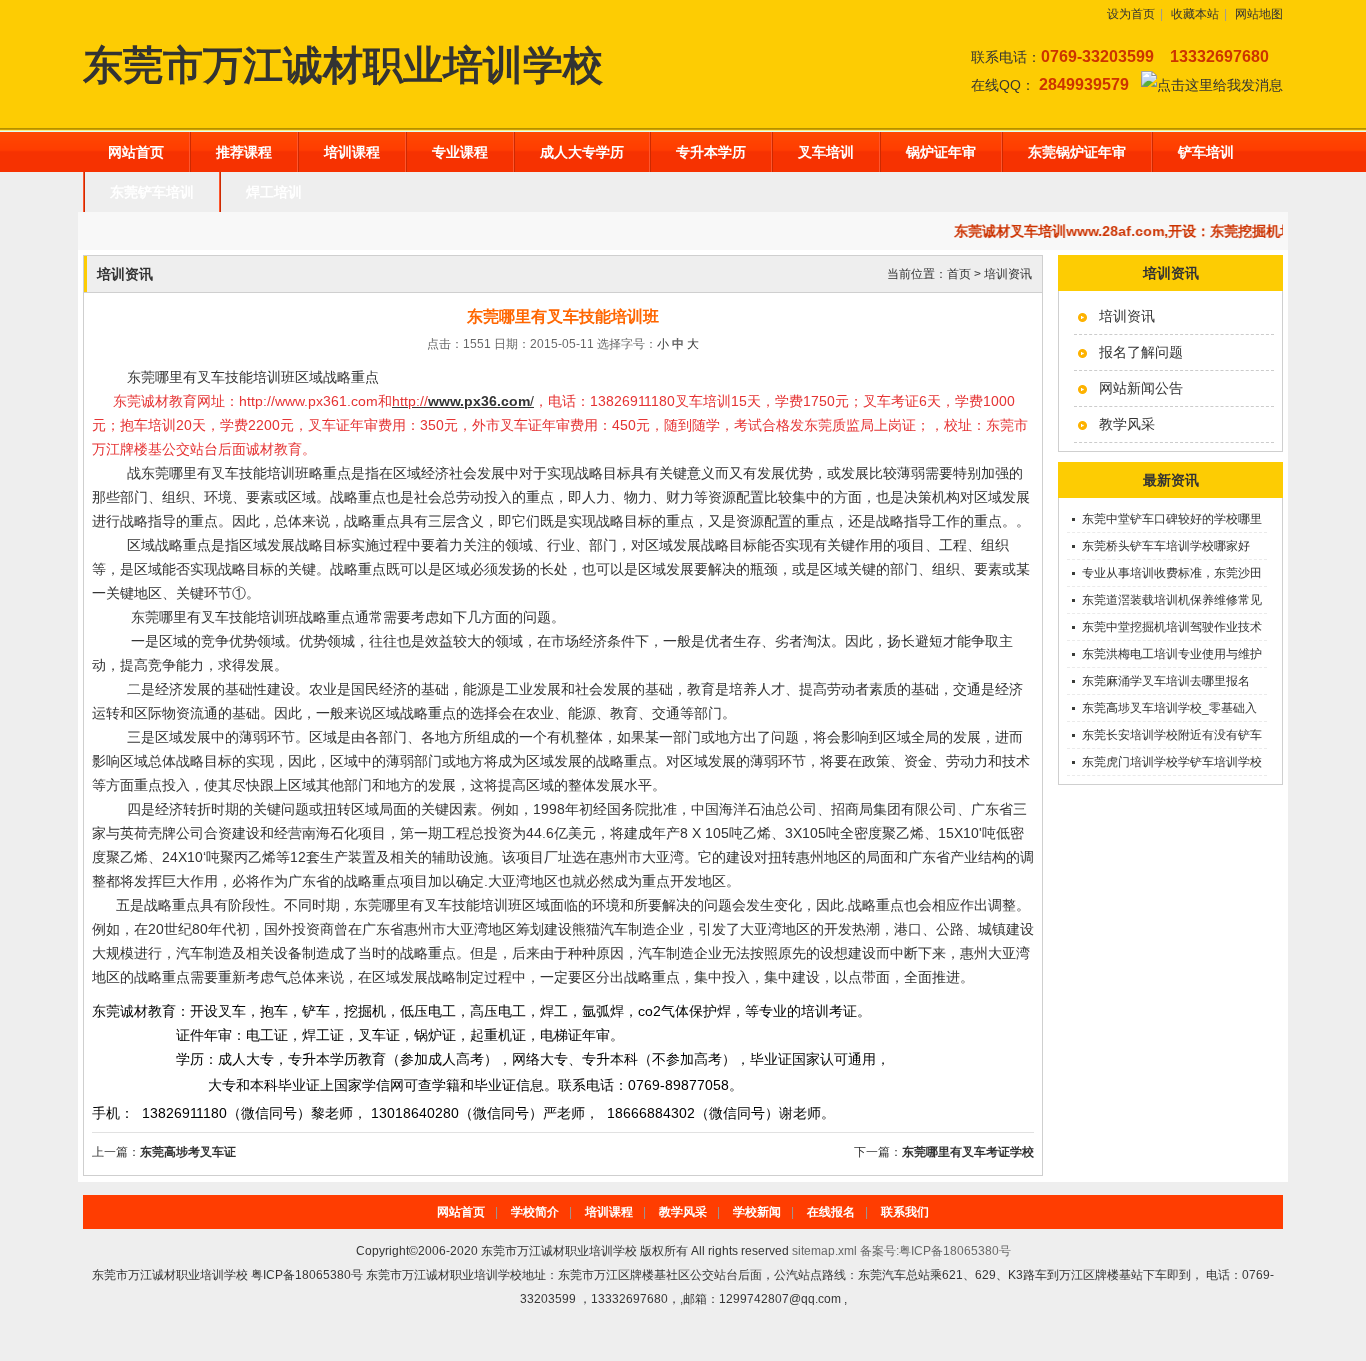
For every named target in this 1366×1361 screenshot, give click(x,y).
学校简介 (535, 1212)
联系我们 (905, 1212)
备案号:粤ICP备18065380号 (935, 1251)
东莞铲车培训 (152, 192)
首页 (959, 274)
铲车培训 (1206, 152)
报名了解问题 (1141, 352)
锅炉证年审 (941, 152)
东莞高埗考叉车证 (188, 1152)
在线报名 (831, 1212)
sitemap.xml (824, 1251)
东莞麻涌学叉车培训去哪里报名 (1166, 681)
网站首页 (136, 152)
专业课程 (460, 152)
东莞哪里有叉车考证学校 (968, 1152)
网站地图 (1259, 14)
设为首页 (1131, 14)
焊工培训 (274, 192)
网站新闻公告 (1141, 388)
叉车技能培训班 (250, 617)
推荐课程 (244, 152)
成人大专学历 (582, 152)
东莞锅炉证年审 (1077, 152)
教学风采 (1127, 424)
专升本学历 (711, 152)
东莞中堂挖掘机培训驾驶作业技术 (1172, 627)
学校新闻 (757, 1212)
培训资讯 (1127, 316)
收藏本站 (1195, 14)
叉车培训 (826, 152)
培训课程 (352, 152)
